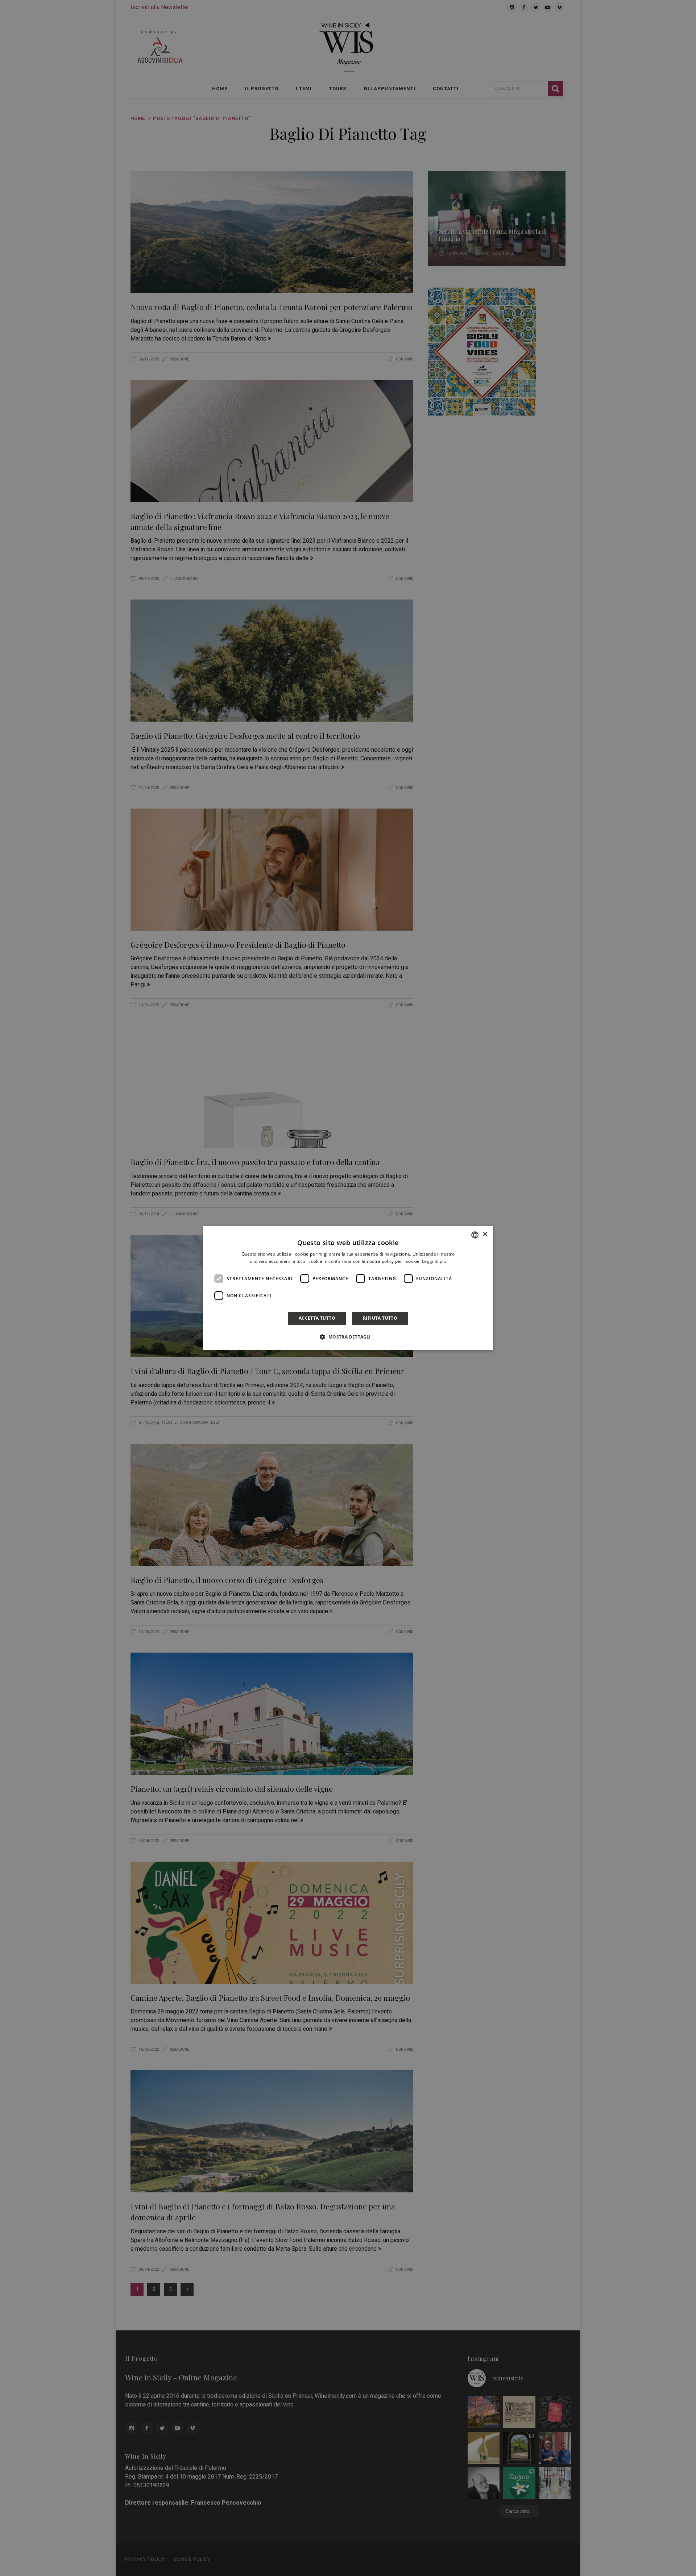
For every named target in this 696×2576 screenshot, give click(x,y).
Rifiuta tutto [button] (380, 1318)
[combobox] (475, 1235)
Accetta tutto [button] (317, 1318)
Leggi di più (434, 1261)
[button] (348, 1337)
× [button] (485, 1234)
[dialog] (348, 1288)
